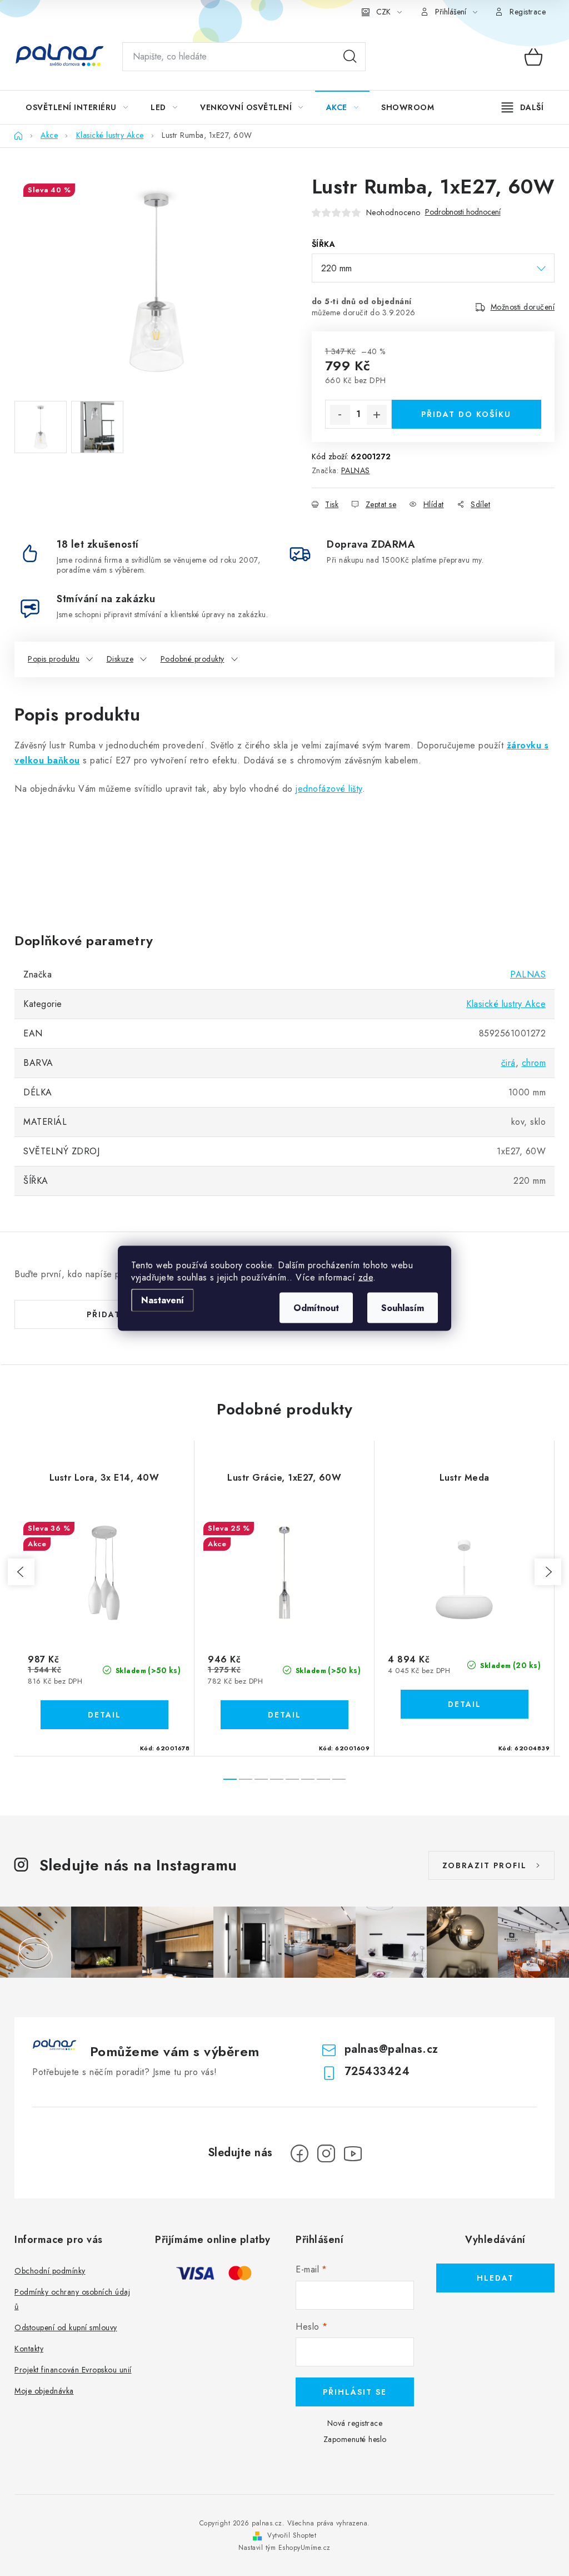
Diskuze (120, 659)
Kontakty (29, 2349)
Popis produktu (54, 659)
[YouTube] (353, 2153)
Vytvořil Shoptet (292, 2535)
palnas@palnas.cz (391, 2049)
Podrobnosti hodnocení (463, 212)
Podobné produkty (193, 659)
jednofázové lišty (329, 789)
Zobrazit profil (485, 1865)
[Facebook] (300, 2153)
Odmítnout (316, 1307)
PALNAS (356, 470)
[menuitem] (77, 107)
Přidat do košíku (466, 414)
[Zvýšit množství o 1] (377, 415)
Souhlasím (403, 1307)
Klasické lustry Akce (506, 1004)
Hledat (350, 57)
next (548, 1572)
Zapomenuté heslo (355, 2439)
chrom (534, 1063)
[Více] (523, 107)
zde (366, 1277)
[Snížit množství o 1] (340, 415)
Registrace (528, 12)
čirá (508, 1063)
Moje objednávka (44, 2391)
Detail (104, 1715)
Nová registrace (355, 2423)
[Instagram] (326, 2153)
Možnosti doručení (523, 307)
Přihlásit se (355, 2392)
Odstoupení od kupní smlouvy (66, 2327)
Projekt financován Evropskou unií (73, 2370)
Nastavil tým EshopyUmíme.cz (284, 2548)
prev (21, 1572)
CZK (383, 12)
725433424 (377, 2071)
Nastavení (163, 1300)
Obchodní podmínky (50, 2271)
